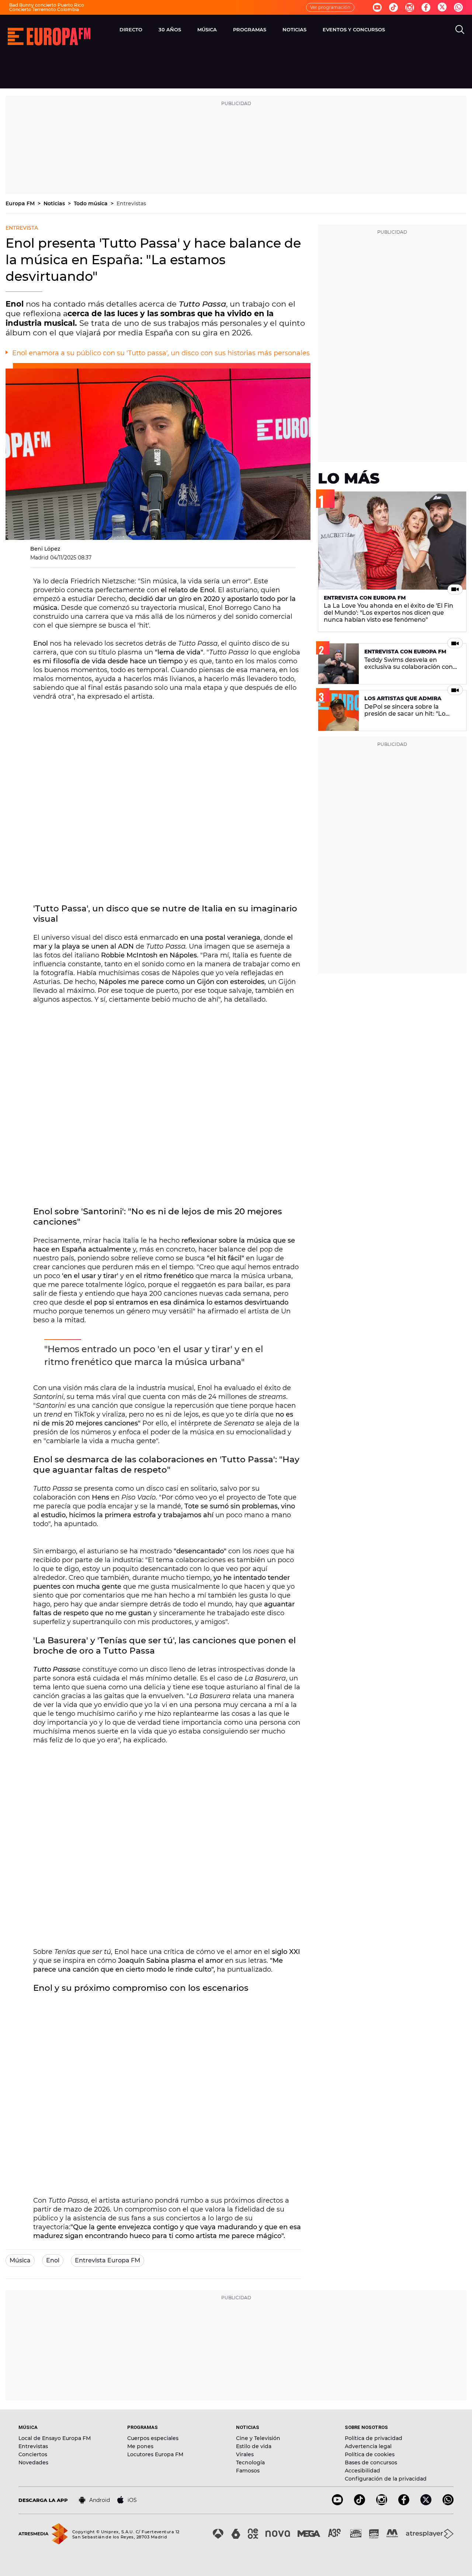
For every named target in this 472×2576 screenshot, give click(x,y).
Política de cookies (370, 2454)
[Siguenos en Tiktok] (393, 7)
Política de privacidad (374, 2438)
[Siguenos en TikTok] (360, 2503)
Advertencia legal (368, 2446)
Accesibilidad (362, 2471)
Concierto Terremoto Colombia (44, 9)
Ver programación (330, 7)
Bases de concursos (371, 2462)
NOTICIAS (294, 29)
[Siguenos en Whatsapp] (458, 7)
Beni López (45, 549)
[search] (460, 29)
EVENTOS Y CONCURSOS (354, 29)
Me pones (140, 2446)
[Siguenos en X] (426, 2503)
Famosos (248, 2471)
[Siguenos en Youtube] (377, 7)
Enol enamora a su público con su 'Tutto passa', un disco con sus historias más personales (161, 353)
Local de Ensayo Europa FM (55, 2438)
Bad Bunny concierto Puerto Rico (47, 5)
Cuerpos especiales (153, 2438)
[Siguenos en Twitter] (442, 8)
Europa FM (21, 203)
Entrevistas (131, 203)
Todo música (91, 203)
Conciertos (33, 2454)
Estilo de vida (254, 2446)
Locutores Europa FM (155, 2454)
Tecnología (250, 2462)
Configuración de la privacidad (386, 2479)
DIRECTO (131, 29)
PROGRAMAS (250, 29)
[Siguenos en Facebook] (426, 7)
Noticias (55, 203)
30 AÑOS (170, 29)
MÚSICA (207, 29)
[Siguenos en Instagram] (410, 7)
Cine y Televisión (258, 2438)
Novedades (33, 2462)
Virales (245, 2454)
